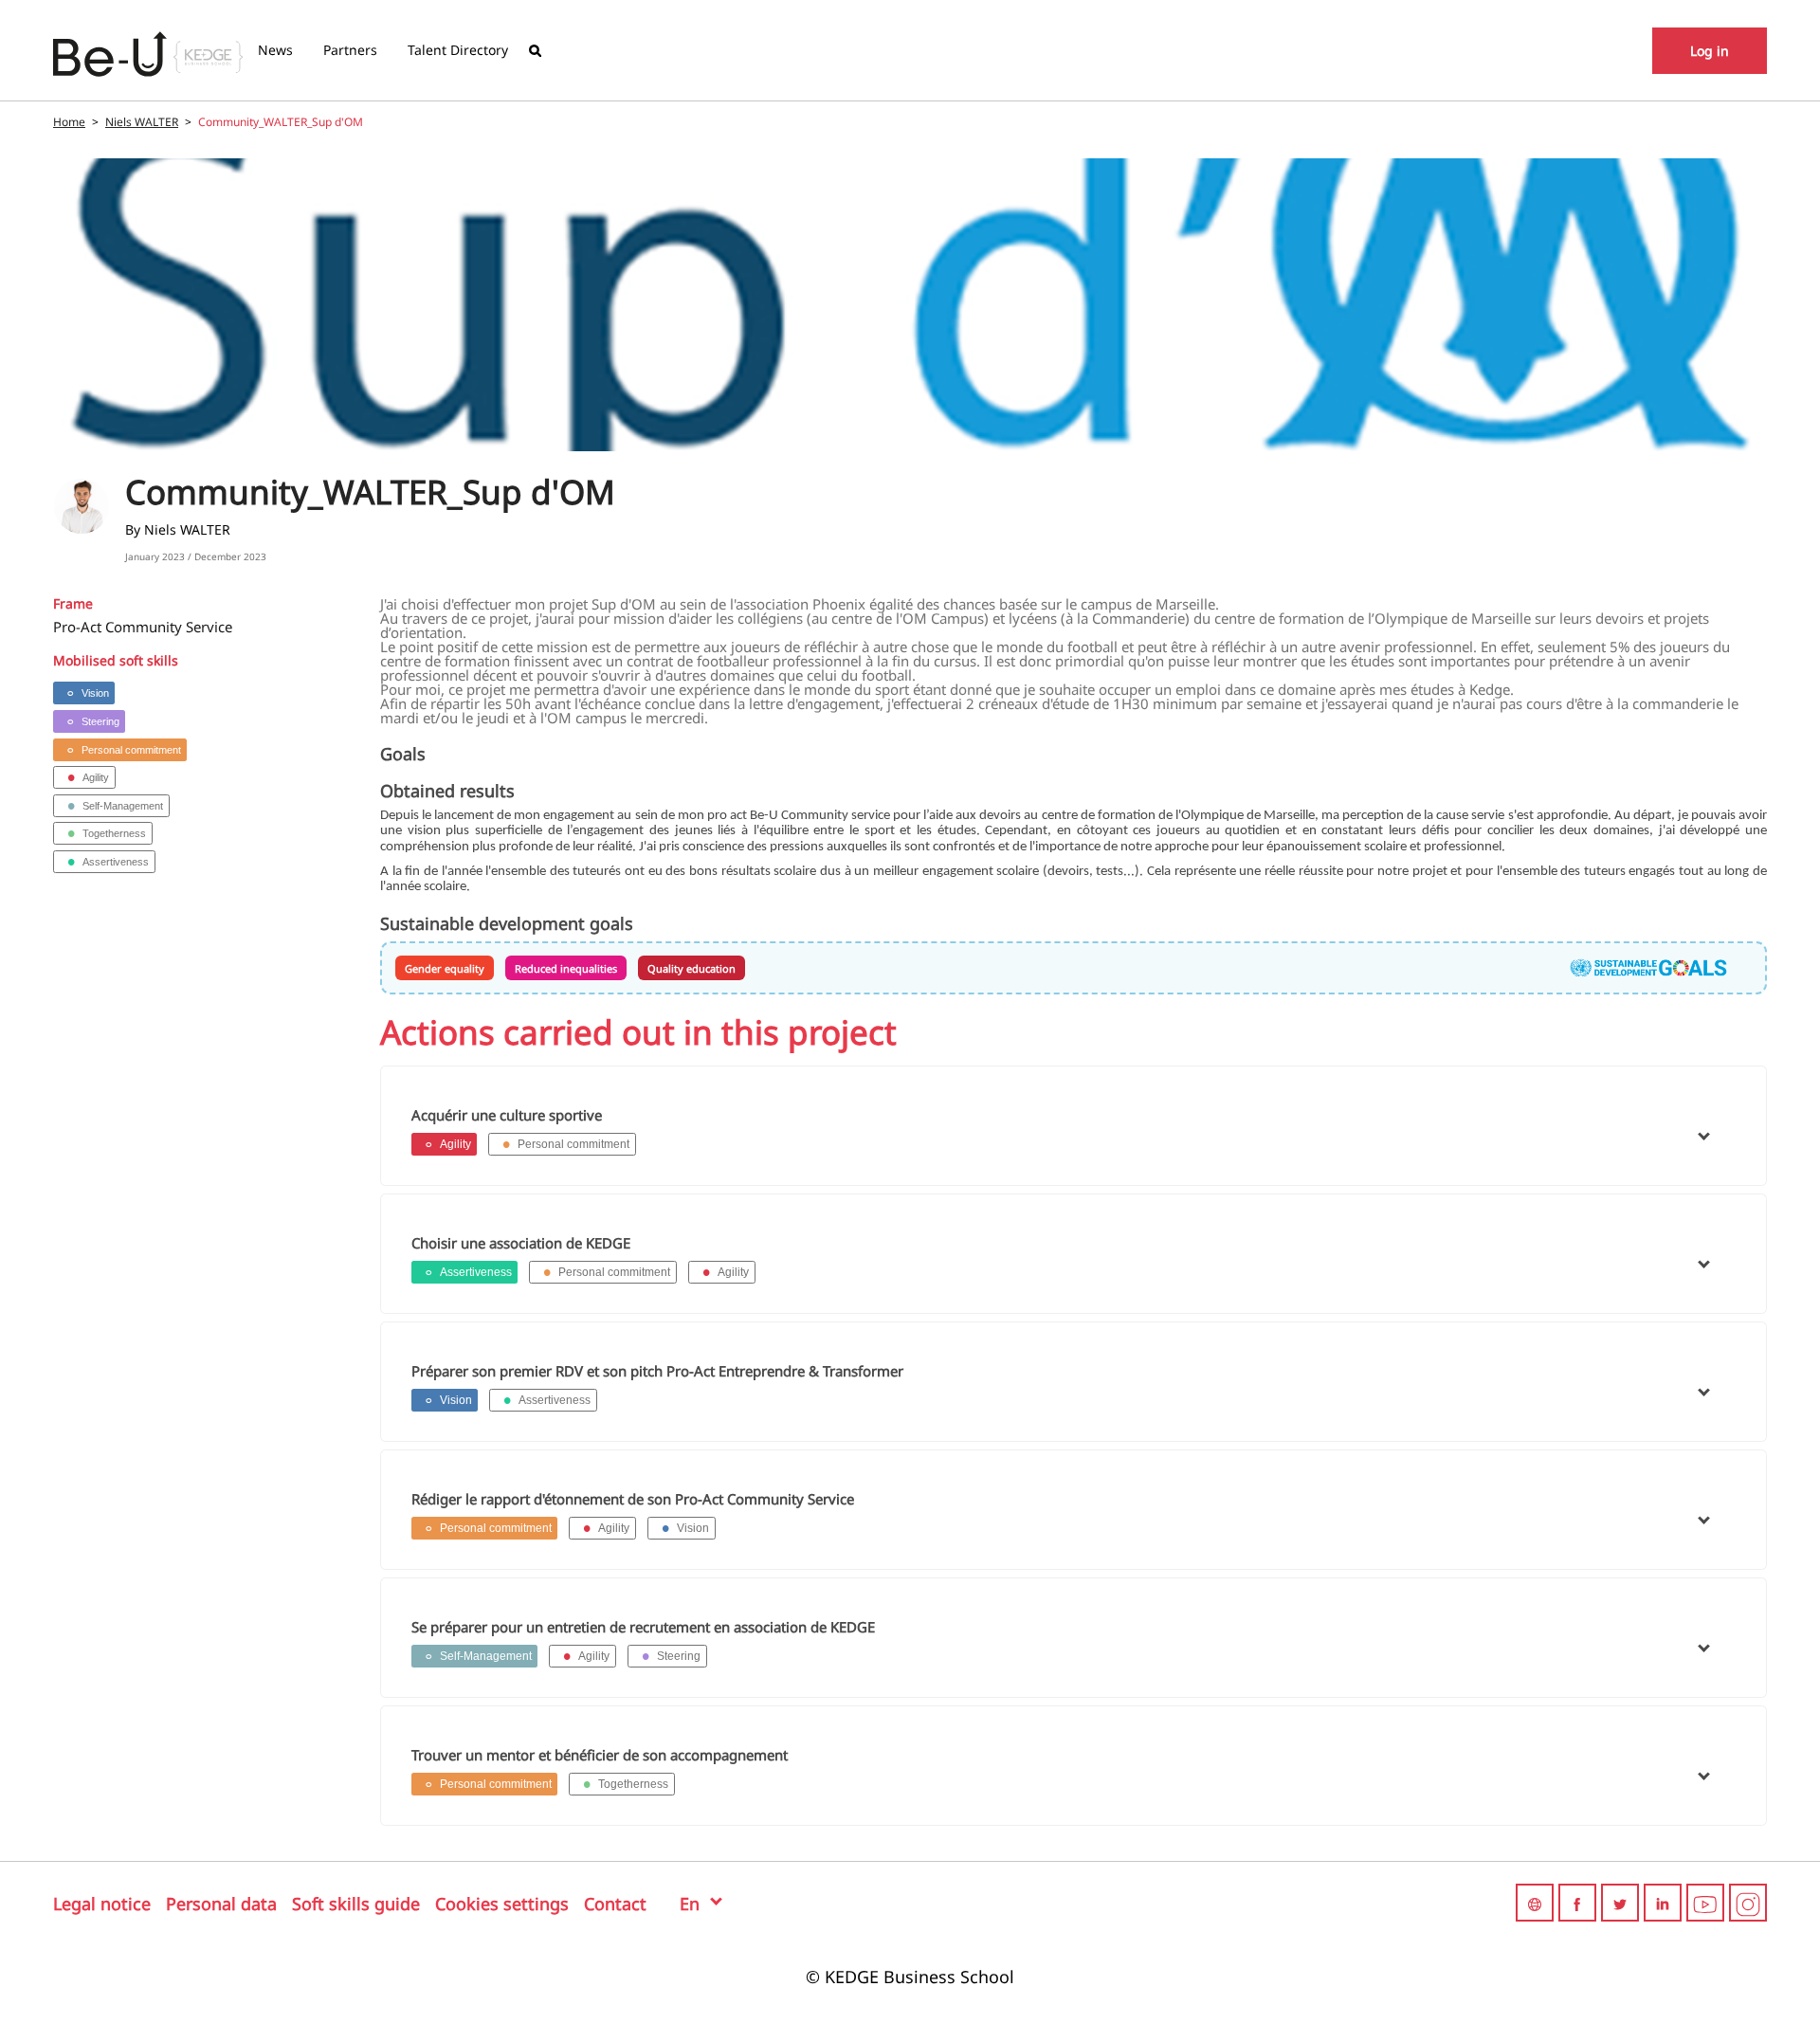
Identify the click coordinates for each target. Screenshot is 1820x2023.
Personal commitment (131, 750)
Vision (95, 693)
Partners (350, 50)
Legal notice (102, 1904)
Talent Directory (458, 50)
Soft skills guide (356, 1904)
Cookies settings (502, 1904)
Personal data (221, 1904)
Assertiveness (116, 862)
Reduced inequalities (566, 968)
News (275, 50)
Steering (100, 721)
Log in (1710, 51)
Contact (615, 1904)
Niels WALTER (142, 122)
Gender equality (445, 968)
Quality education (692, 968)
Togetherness (114, 833)
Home (69, 122)
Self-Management (123, 806)
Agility (96, 777)
